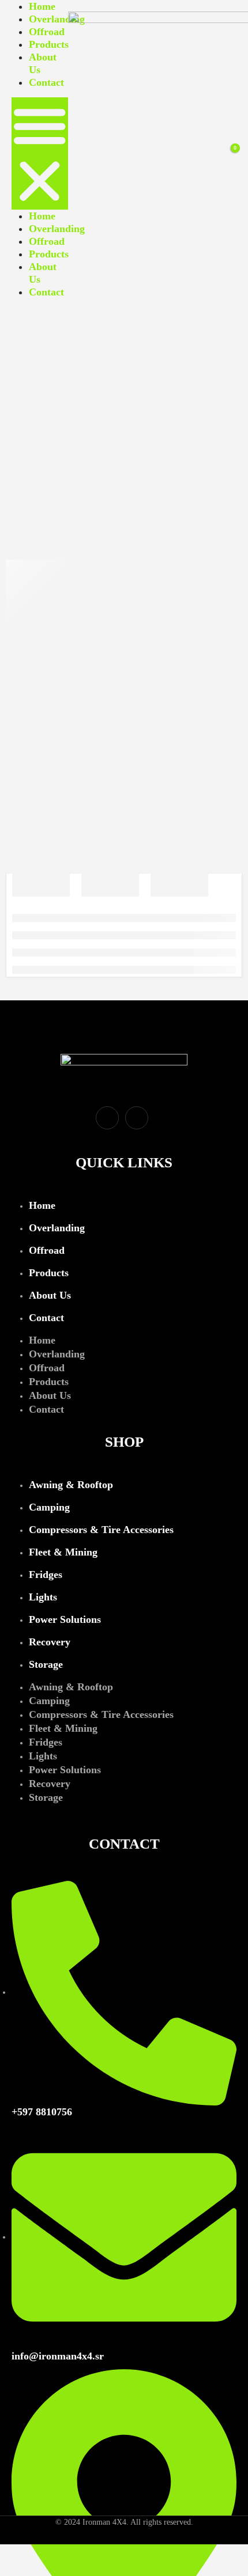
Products (49, 44)
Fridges (46, 1575)
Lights (43, 1597)
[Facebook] (107, 1118)
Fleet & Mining (63, 1552)
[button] (40, 153)
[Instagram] (137, 1118)
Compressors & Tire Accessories (101, 1530)
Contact (46, 82)
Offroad (47, 32)
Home (42, 6)
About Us (50, 1295)
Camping (49, 1507)
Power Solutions (65, 1619)
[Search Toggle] (207, 154)
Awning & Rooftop (71, 1485)
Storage (46, 1664)
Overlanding (57, 19)
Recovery (50, 1642)
